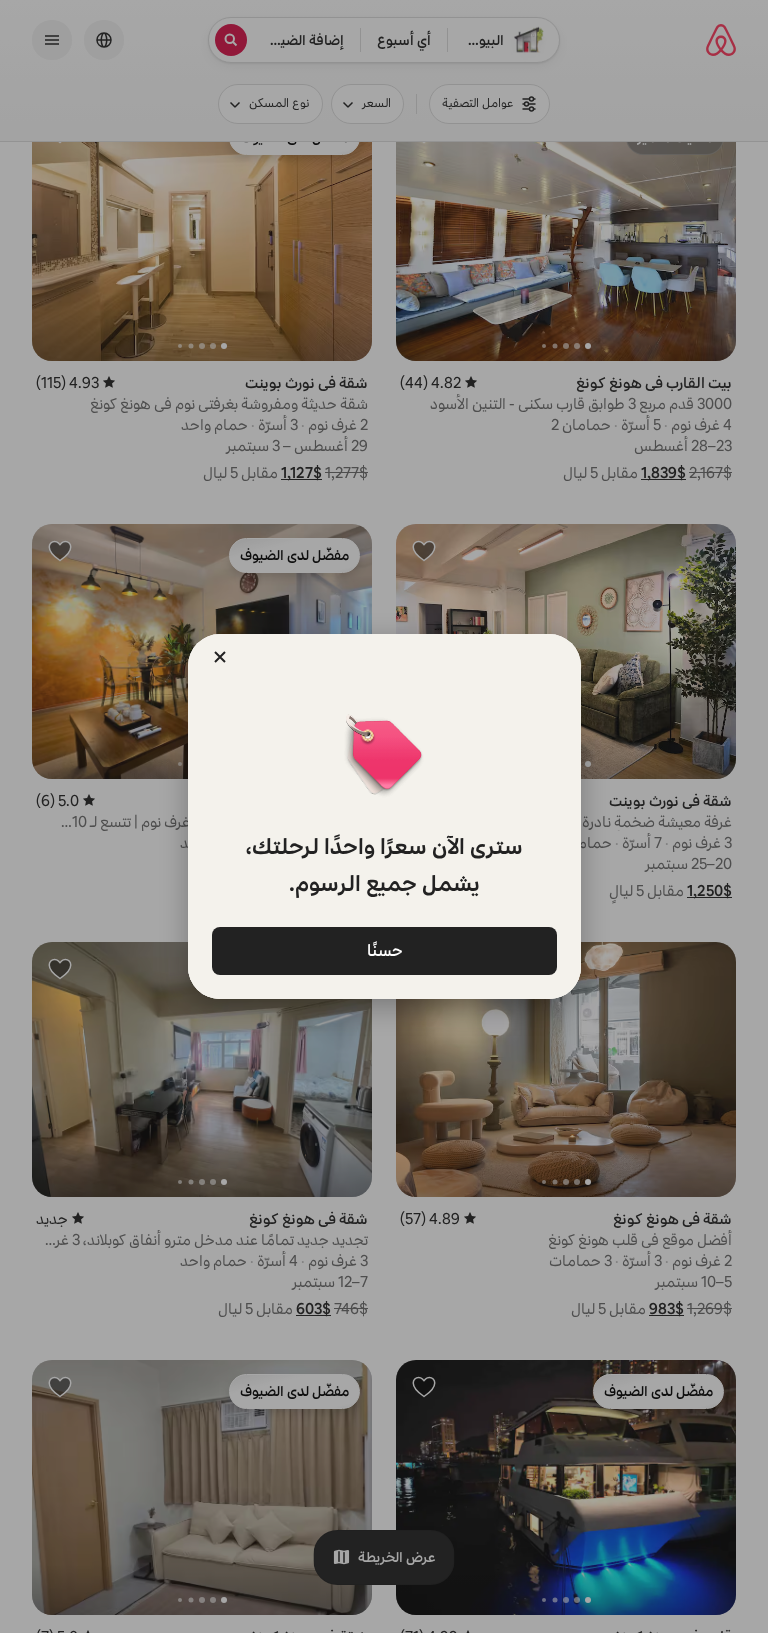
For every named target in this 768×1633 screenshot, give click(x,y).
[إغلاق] (220, 657)
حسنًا (384, 949)
